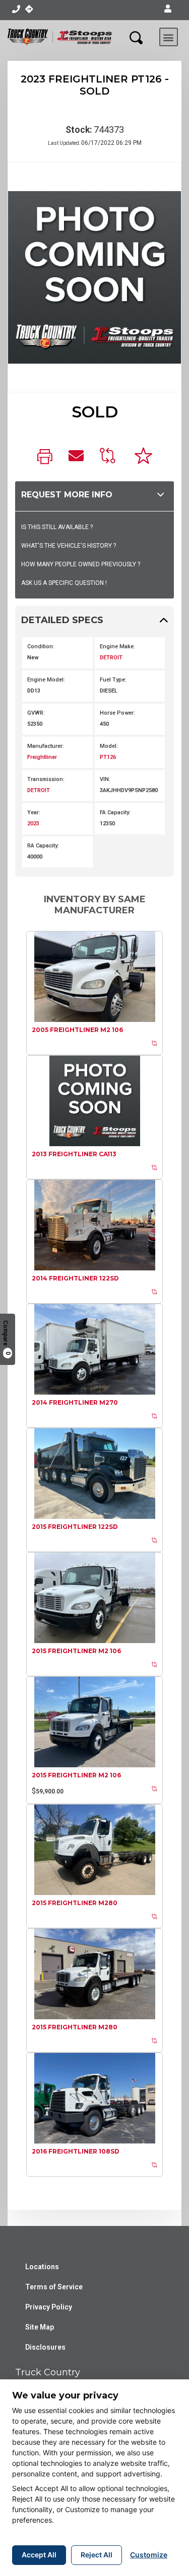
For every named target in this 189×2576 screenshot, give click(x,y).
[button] (168, 9)
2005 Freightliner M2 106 (77, 1030)
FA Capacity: (115, 812)
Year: (34, 812)
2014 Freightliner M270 (75, 1402)
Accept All (39, 2555)
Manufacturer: (46, 746)
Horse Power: (117, 713)
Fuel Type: (113, 680)
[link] (45, 457)
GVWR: (36, 713)
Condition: (41, 647)
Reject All (97, 2555)
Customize (149, 2555)
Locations (42, 2267)
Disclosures (45, 2347)
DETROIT (111, 658)
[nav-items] (16, 9)
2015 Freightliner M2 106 (76, 1651)
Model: (109, 746)
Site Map (40, 2327)
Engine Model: (46, 680)
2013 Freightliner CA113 (74, 1154)
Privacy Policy (49, 2307)
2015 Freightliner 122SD (75, 1527)
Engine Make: (117, 647)
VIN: (105, 779)
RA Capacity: (43, 846)
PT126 (108, 757)
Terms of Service (54, 2287)
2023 (33, 824)
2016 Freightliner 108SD (76, 2151)
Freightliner (42, 757)
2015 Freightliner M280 (75, 1903)
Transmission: (46, 779)
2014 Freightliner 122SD (75, 1278)
